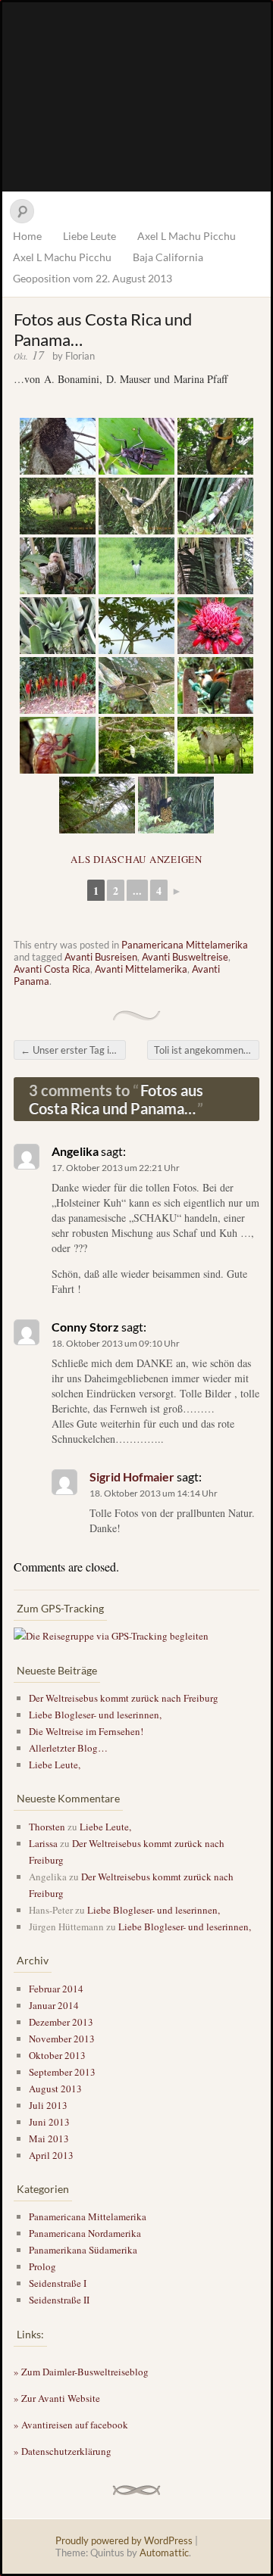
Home (27, 236)
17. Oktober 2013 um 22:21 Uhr (116, 1168)
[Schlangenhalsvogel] (136, 506)
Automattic (164, 2553)
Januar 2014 (54, 2005)
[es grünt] (136, 745)
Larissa (43, 1843)
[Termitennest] (58, 446)
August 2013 (55, 2089)
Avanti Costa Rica (52, 969)
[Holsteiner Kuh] (58, 506)
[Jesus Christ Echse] (215, 506)
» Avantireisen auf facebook (71, 2425)
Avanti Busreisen (101, 957)
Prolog (42, 2266)
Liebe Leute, (55, 1765)
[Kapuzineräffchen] (58, 566)
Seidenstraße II (59, 2300)
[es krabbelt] (58, 745)
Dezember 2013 (61, 2022)
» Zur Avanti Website (57, 2398)
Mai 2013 (49, 2138)
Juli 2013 (48, 2105)
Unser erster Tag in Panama (73, 1050)
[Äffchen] (215, 446)
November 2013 (62, 2039)
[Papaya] (136, 626)
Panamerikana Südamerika (83, 2250)
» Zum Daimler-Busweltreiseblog (81, 2372)
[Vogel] (97, 805)
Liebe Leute (89, 236)
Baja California (168, 257)
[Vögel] (136, 566)
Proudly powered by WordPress (124, 2540)
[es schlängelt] (136, 685)
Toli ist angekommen (205, 1050)
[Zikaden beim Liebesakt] (136, 446)
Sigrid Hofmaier (132, 1476)
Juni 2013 (49, 2122)
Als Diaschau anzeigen (136, 859)
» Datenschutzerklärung (63, 2451)
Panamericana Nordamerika (85, 2233)
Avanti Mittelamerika (141, 969)
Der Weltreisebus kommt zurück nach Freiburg (124, 1698)
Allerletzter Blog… (68, 1748)
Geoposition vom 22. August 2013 (93, 278)
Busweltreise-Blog (136, 97)
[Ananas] (58, 626)
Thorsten (47, 1827)
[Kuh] (215, 745)
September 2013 (62, 2072)
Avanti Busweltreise (185, 957)
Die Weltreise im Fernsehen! (86, 1731)
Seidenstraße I (58, 2283)
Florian (80, 356)
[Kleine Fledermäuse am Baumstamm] (215, 566)
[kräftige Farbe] (215, 626)
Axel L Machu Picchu (187, 236)
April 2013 (51, 2155)
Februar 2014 (56, 1989)
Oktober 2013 (57, 2055)
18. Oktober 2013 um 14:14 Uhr (154, 1493)
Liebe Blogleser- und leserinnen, (95, 1715)
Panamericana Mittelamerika (185, 945)
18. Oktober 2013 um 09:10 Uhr (116, 1343)
